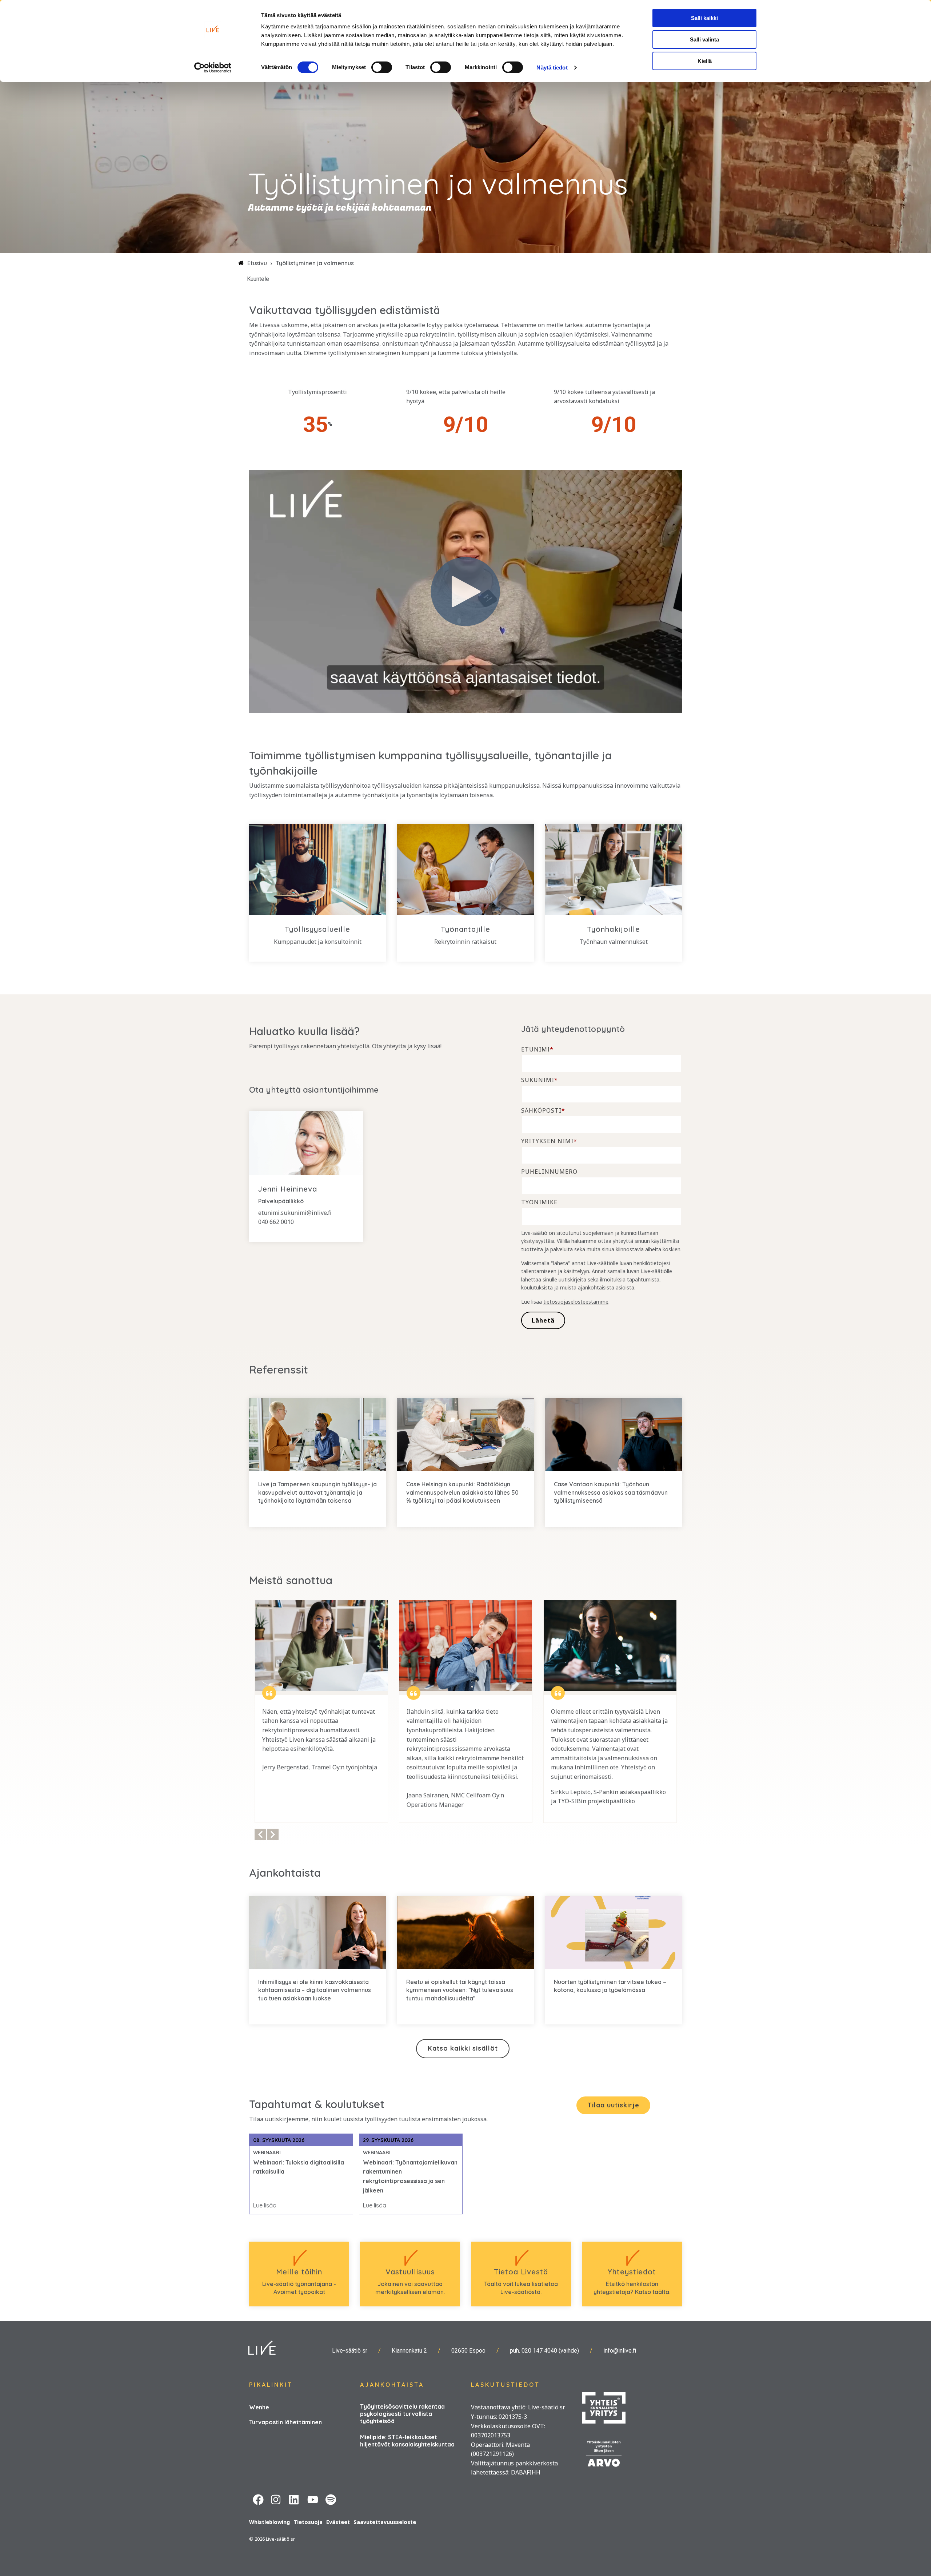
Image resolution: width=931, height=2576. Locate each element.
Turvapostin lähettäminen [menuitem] (285, 2422)
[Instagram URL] (276, 2499)
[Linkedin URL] (295, 2499)
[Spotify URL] (331, 2499)
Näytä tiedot (552, 67)
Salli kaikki (704, 18)
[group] (321, 1712)
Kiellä (705, 61)
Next (273, 1834)
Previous (260, 1834)
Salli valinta (704, 39)
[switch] (382, 67)
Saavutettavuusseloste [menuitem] (385, 2522)
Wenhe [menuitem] (259, 2407)
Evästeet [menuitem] (338, 2522)
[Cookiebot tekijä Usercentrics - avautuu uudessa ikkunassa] (213, 68)
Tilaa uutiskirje (613, 2105)
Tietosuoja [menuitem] (308, 2522)
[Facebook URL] (258, 2499)
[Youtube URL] (313, 2499)
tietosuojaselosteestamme (576, 1302)
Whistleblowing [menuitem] (269, 2522)
